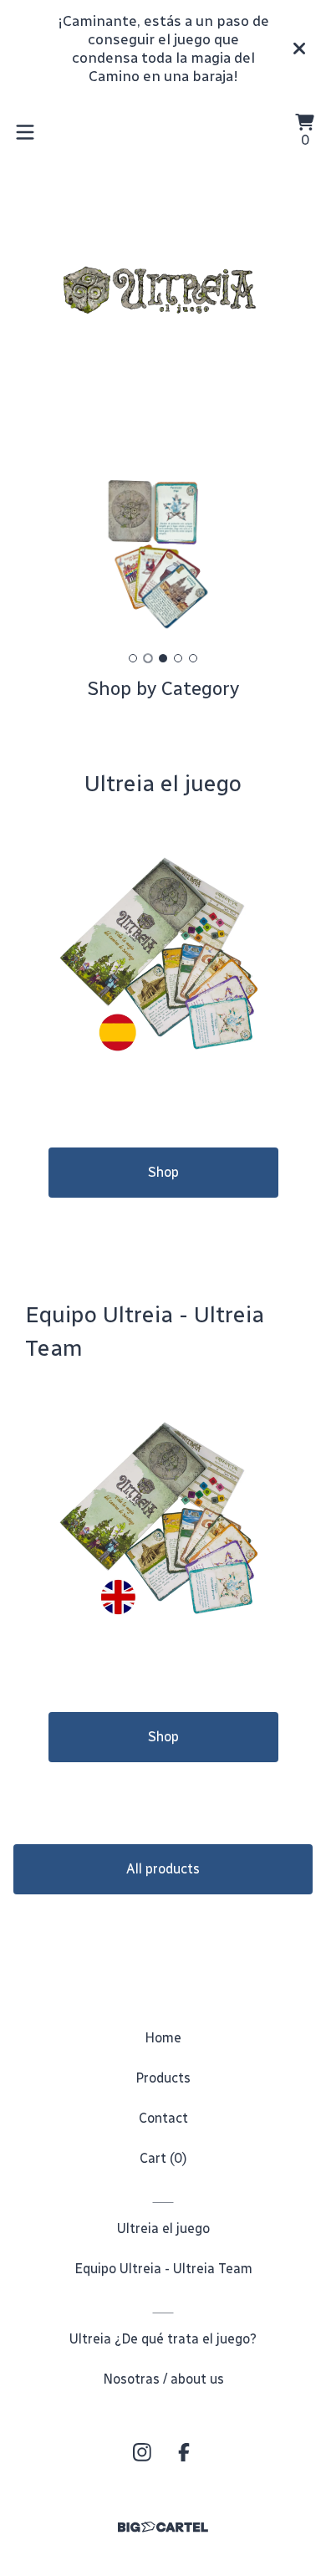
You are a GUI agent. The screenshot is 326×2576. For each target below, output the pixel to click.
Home (163, 2038)
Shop (163, 1172)
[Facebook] (184, 2452)
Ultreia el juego (163, 2228)
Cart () (163, 2158)
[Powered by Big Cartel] (163, 2527)
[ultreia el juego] (163, 289)
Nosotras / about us (163, 2379)
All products (163, 1869)
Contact (163, 2118)
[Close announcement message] (299, 49)
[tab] (133, 658)
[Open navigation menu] (25, 132)
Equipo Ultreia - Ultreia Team (163, 2269)
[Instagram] (142, 2452)
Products (163, 2078)
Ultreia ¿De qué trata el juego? (163, 2339)
